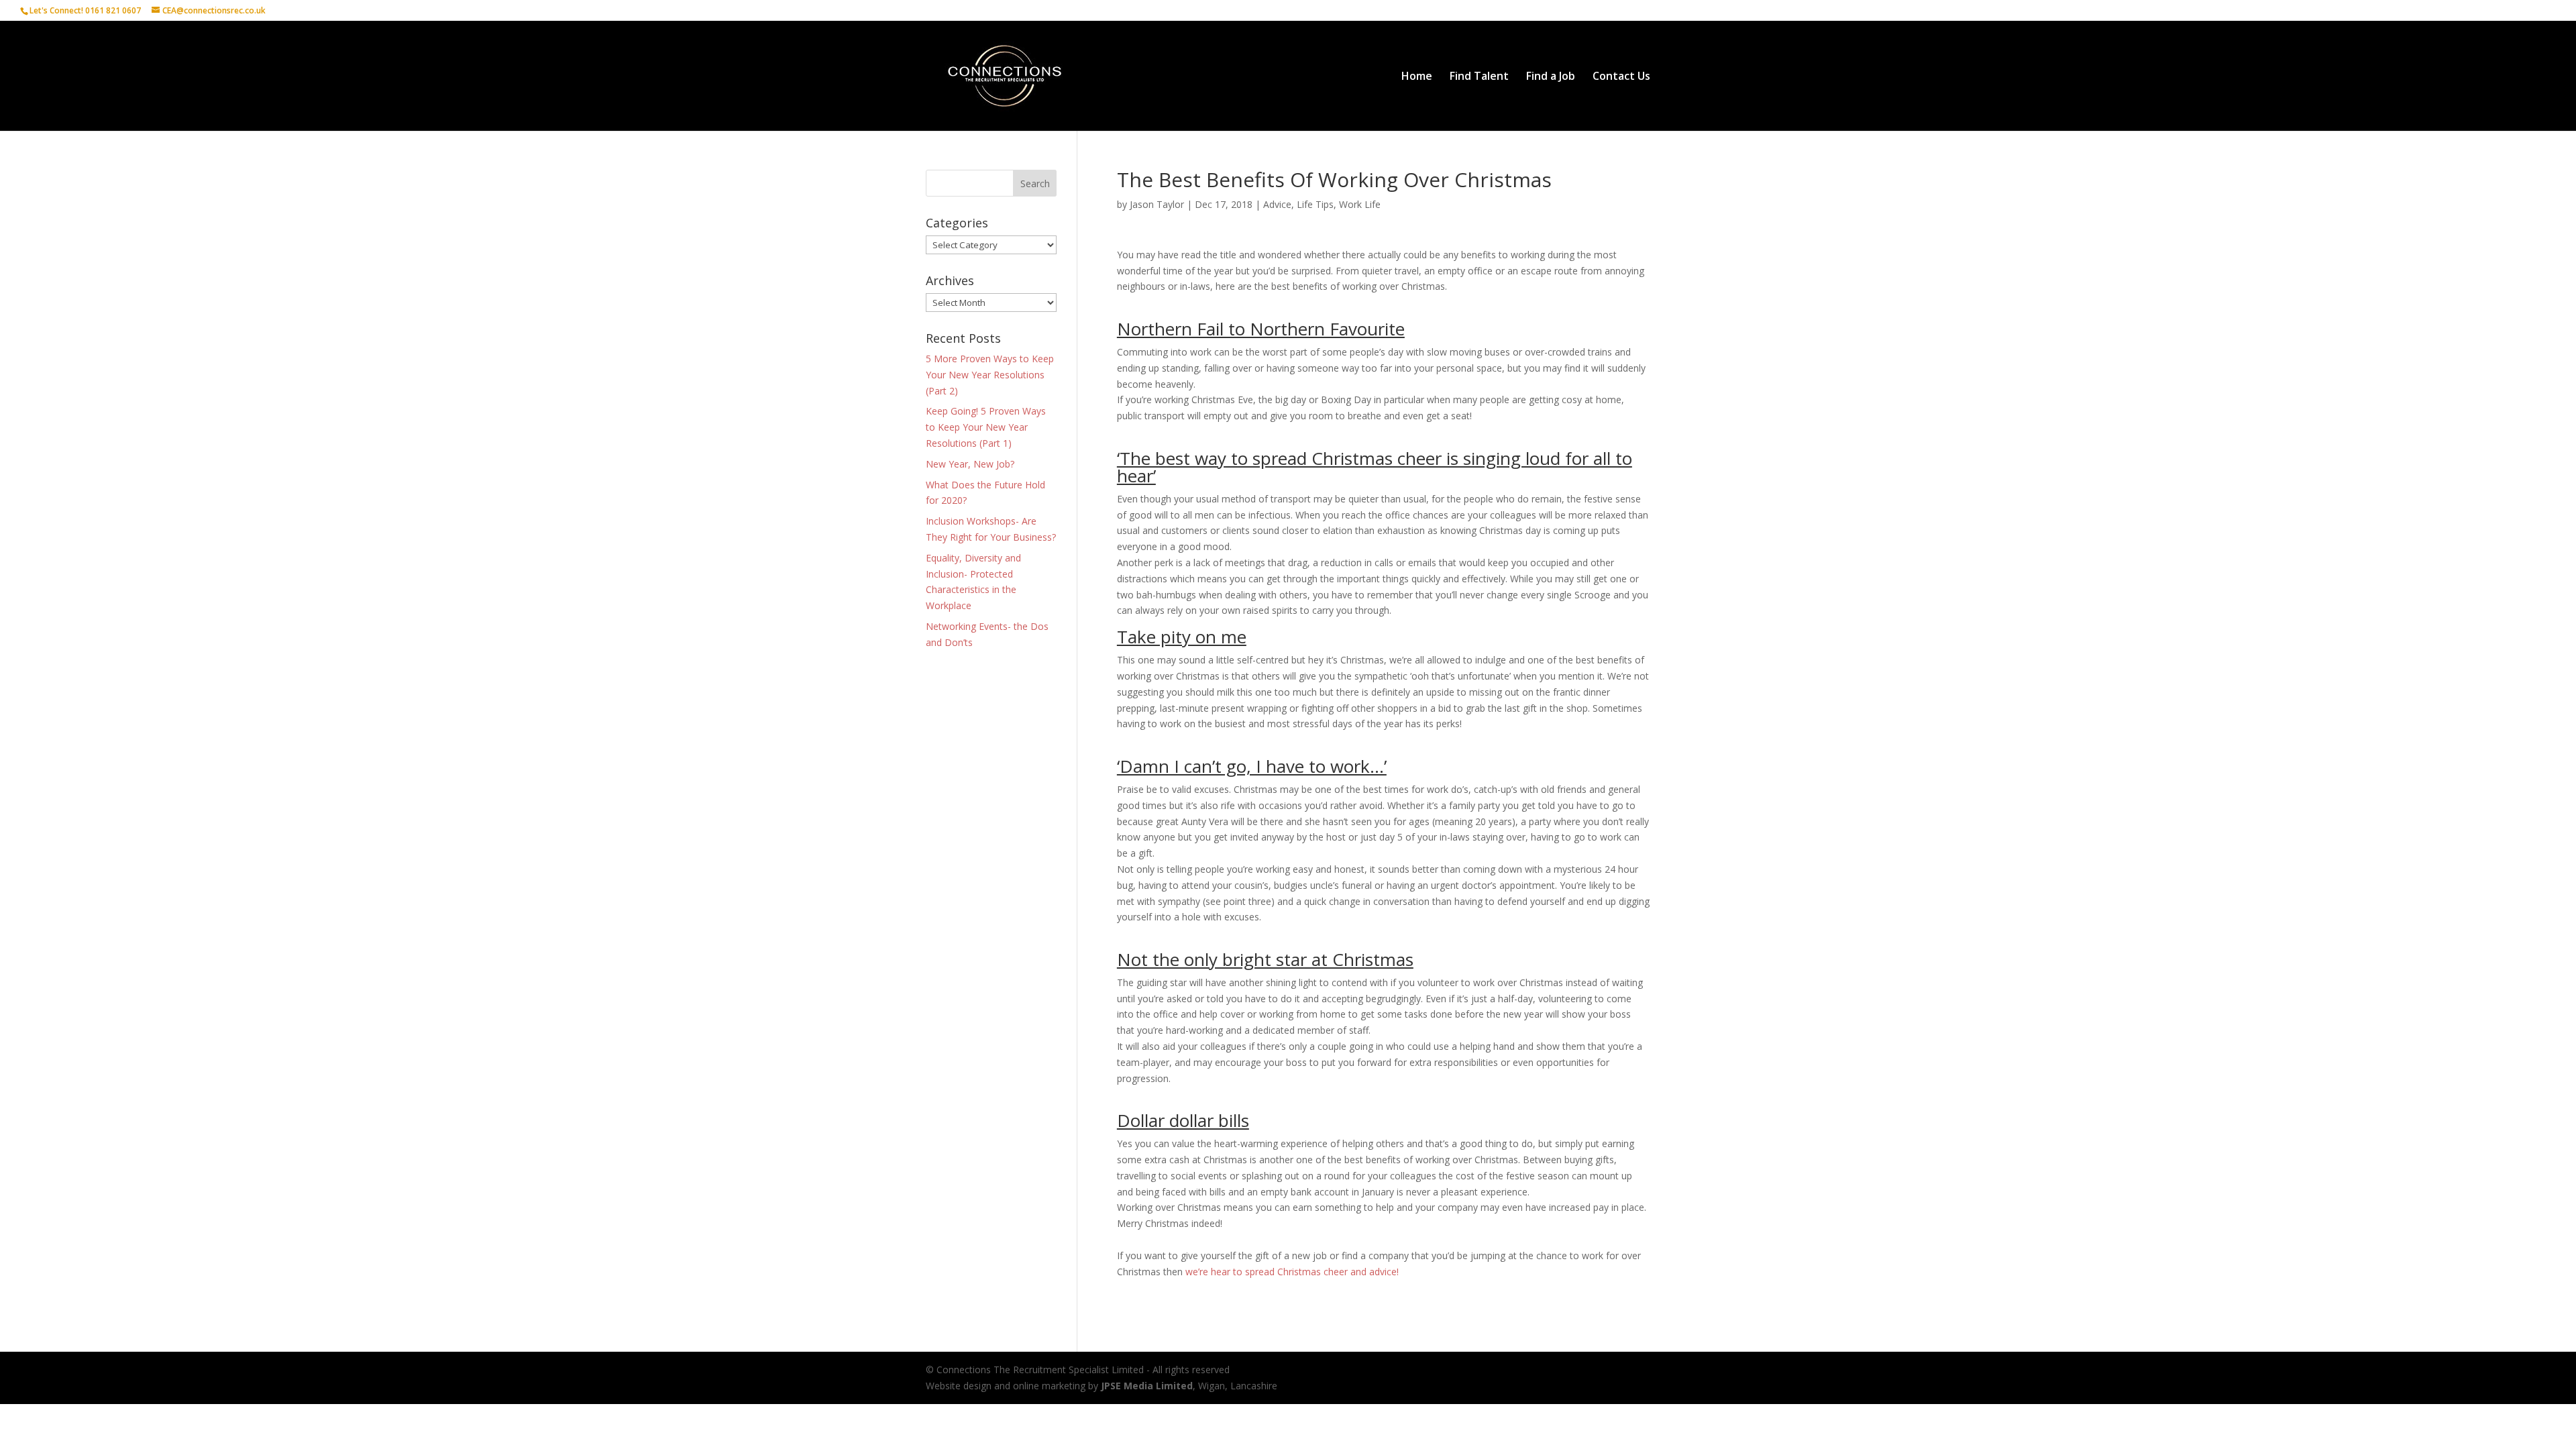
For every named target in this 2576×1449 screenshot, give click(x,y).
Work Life (1360, 204)
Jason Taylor (1157, 204)
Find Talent (1479, 77)
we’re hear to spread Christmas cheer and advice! (1293, 1272)
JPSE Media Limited (1147, 1386)
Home (1417, 77)
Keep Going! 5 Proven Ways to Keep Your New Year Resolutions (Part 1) (986, 427)
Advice (1277, 204)
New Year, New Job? (970, 464)
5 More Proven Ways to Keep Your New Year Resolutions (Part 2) (990, 375)
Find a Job (1551, 77)
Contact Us (1621, 77)
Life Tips (1315, 204)
